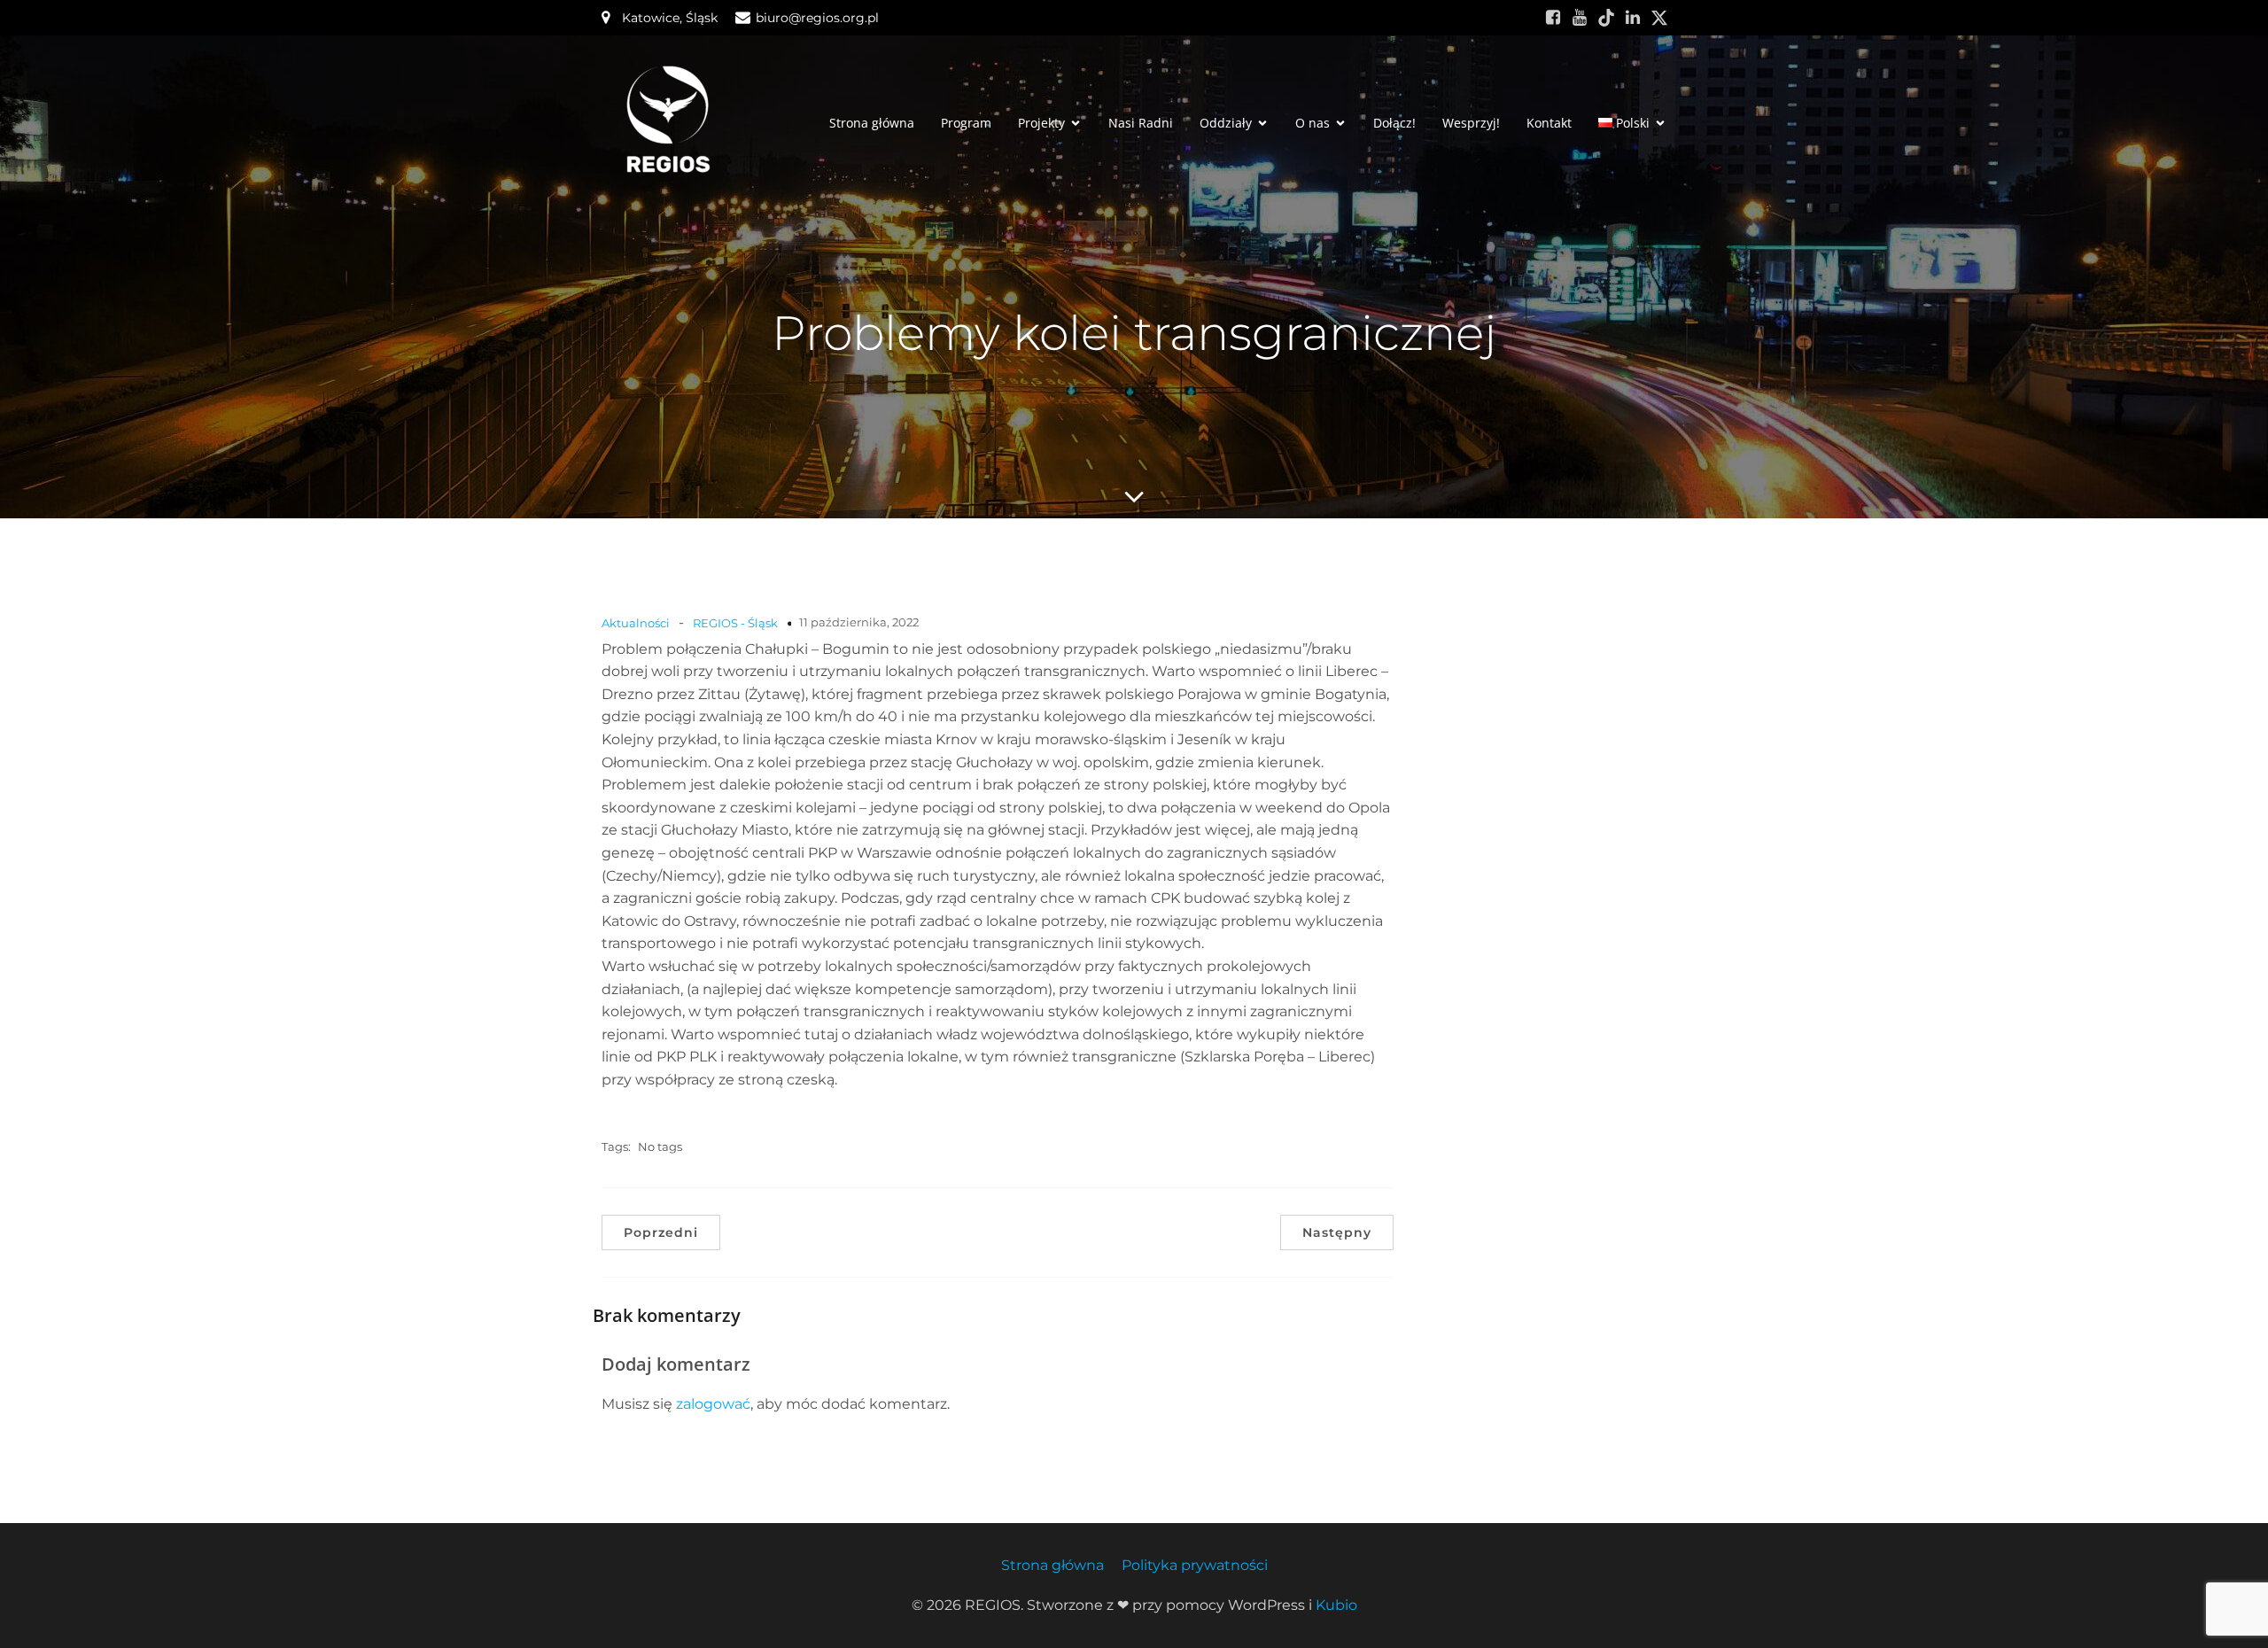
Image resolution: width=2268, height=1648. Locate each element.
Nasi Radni (1141, 123)
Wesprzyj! (1471, 123)
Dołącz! (1394, 123)
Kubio (1336, 1605)
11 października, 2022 (859, 622)
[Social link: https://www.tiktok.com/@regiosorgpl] (1606, 18)
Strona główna (872, 123)
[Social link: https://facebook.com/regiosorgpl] (1553, 18)
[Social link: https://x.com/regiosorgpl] (1659, 18)
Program (966, 123)
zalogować (713, 1404)
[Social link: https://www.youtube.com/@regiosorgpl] (1580, 18)
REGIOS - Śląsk (735, 623)
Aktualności (636, 623)
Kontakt (1549, 123)
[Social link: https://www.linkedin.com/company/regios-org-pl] (1633, 18)
